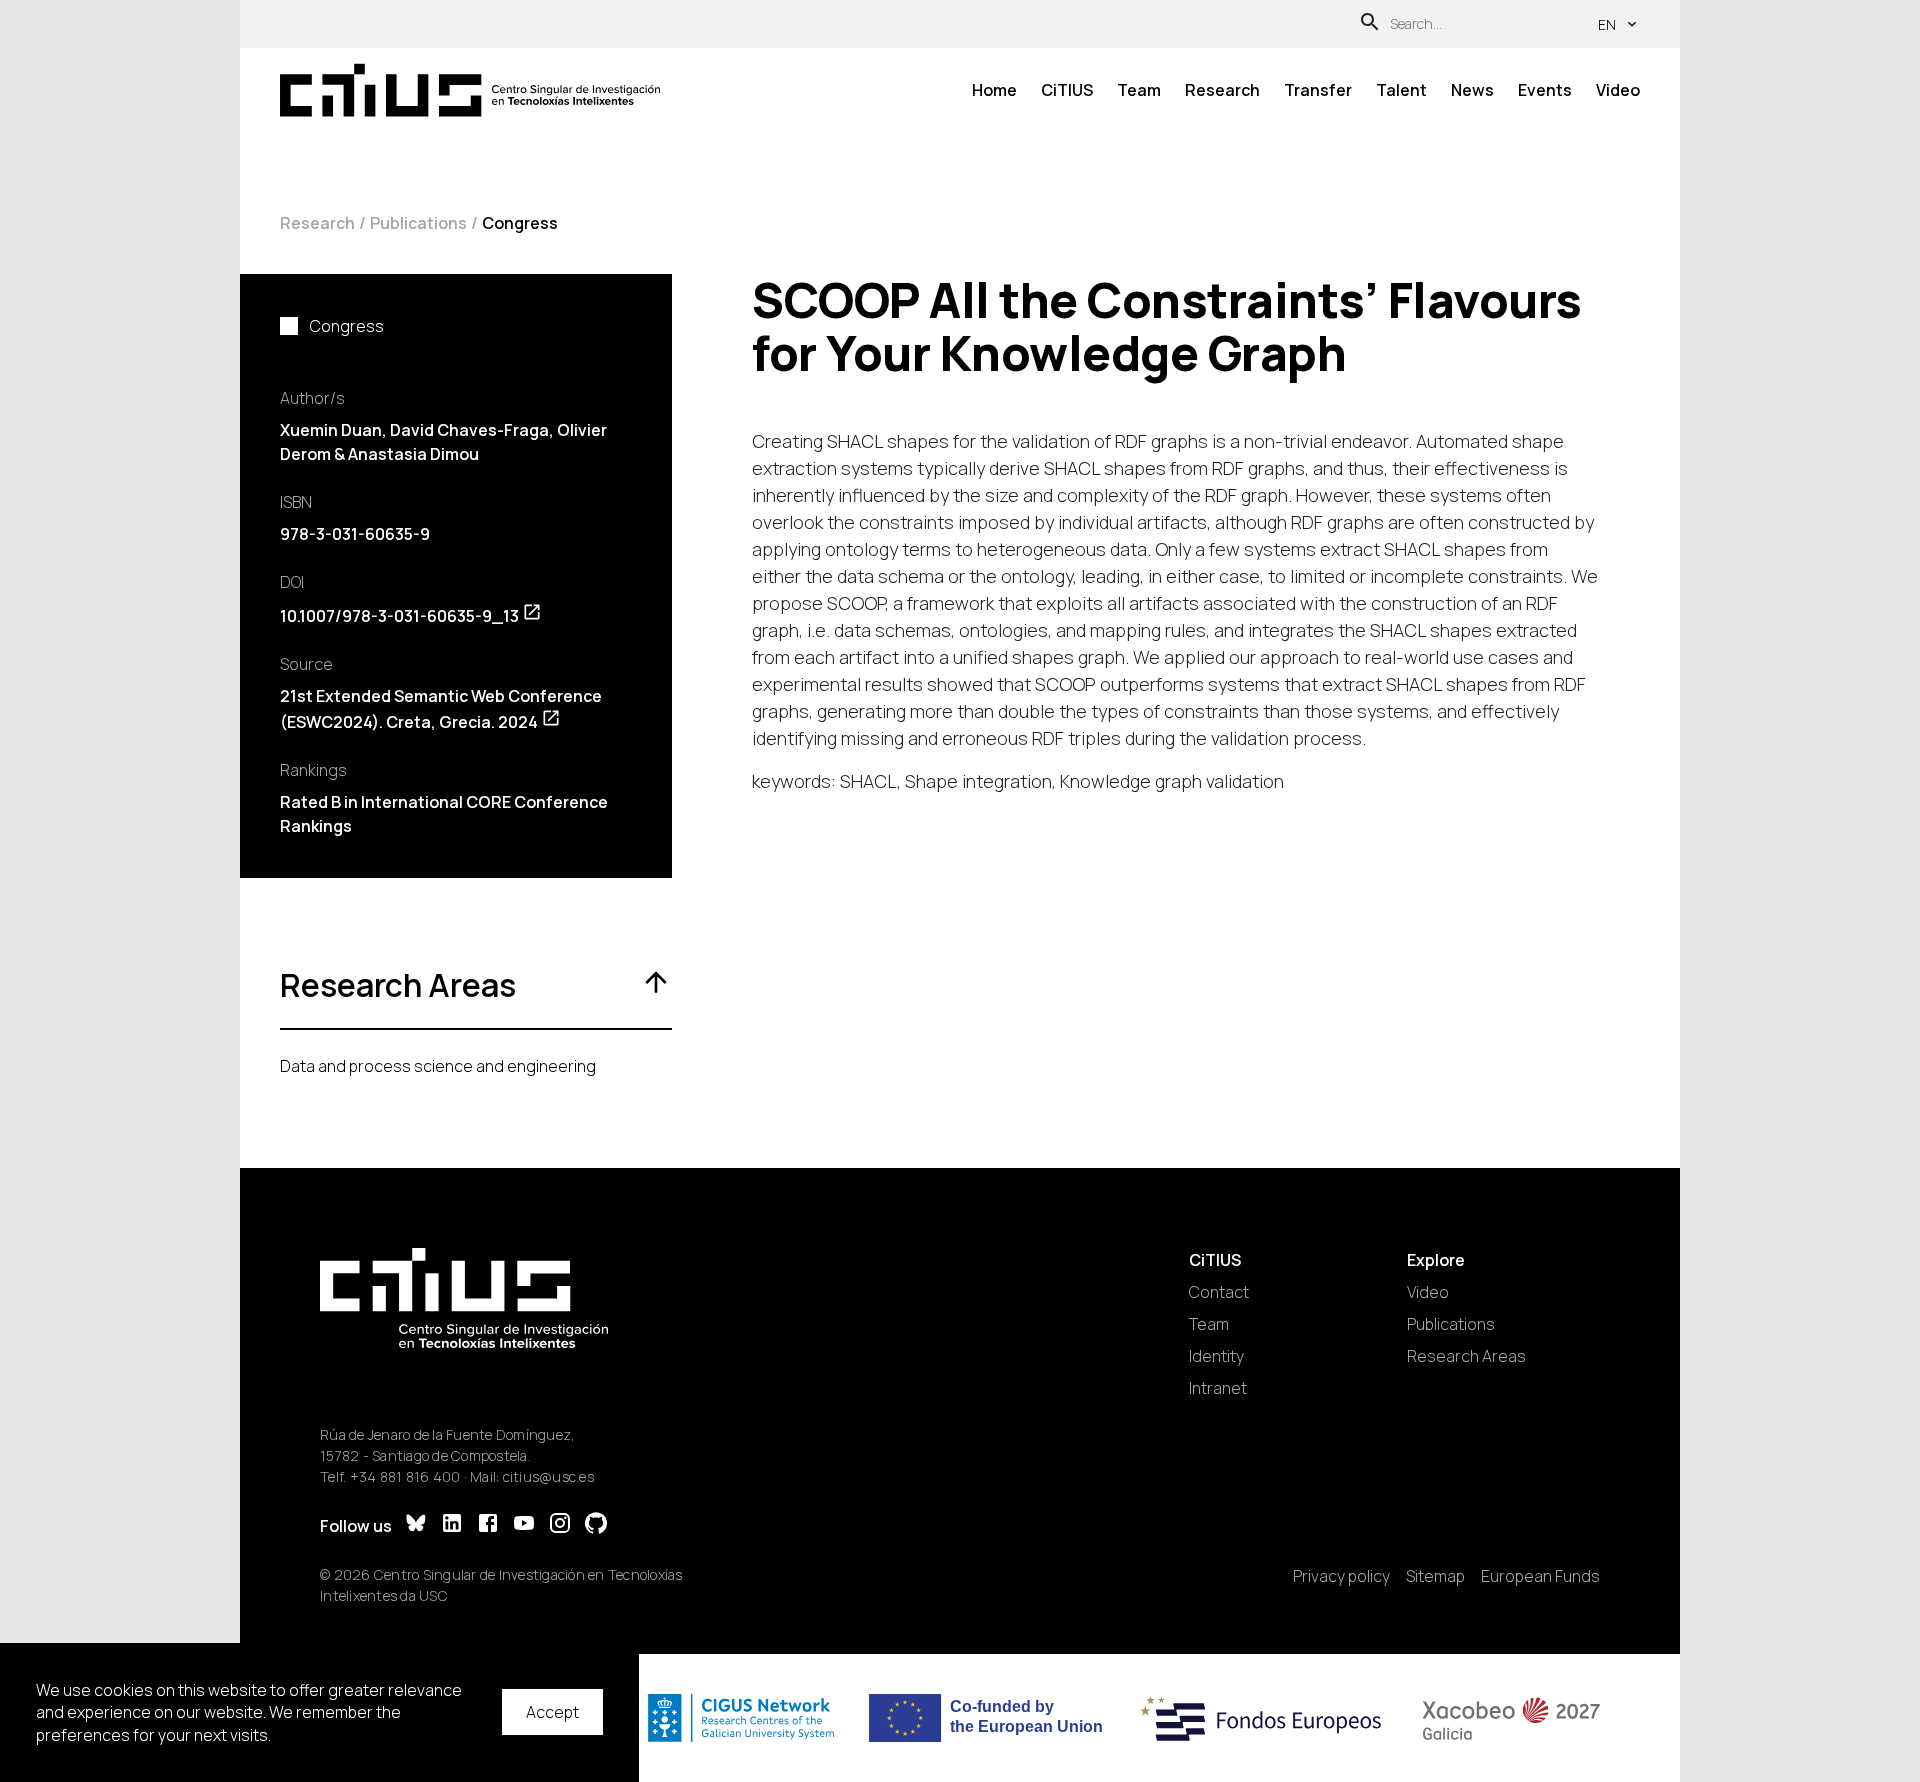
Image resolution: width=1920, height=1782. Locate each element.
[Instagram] (560, 1525)
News (1472, 90)
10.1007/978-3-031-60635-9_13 (399, 616)
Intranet (1218, 1388)
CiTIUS (1067, 90)
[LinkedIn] (452, 1525)
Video (1618, 90)
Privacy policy (1341, 1576)
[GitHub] (596, 1525)
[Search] (1370, 24)
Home (994, 90)
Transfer (1318, 90)
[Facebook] (488, 1525)
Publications (418, 223)
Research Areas (1466, 1356)
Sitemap (1435, 1576)
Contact (1219, 1292)
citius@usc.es (548, 1476)
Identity (1216, 1356)
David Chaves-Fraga (469, 430)
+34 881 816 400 (405, 1476)
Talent (1401, 90)
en (1607, 24)
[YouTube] (524, 1525)
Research (1222, 90)
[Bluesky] (416, 1525)
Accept (552, 1712)
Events (1545, 90)
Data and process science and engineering (438, 1066)
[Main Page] (470, 90)
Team (1139, 90)
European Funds (1540, 1576)
